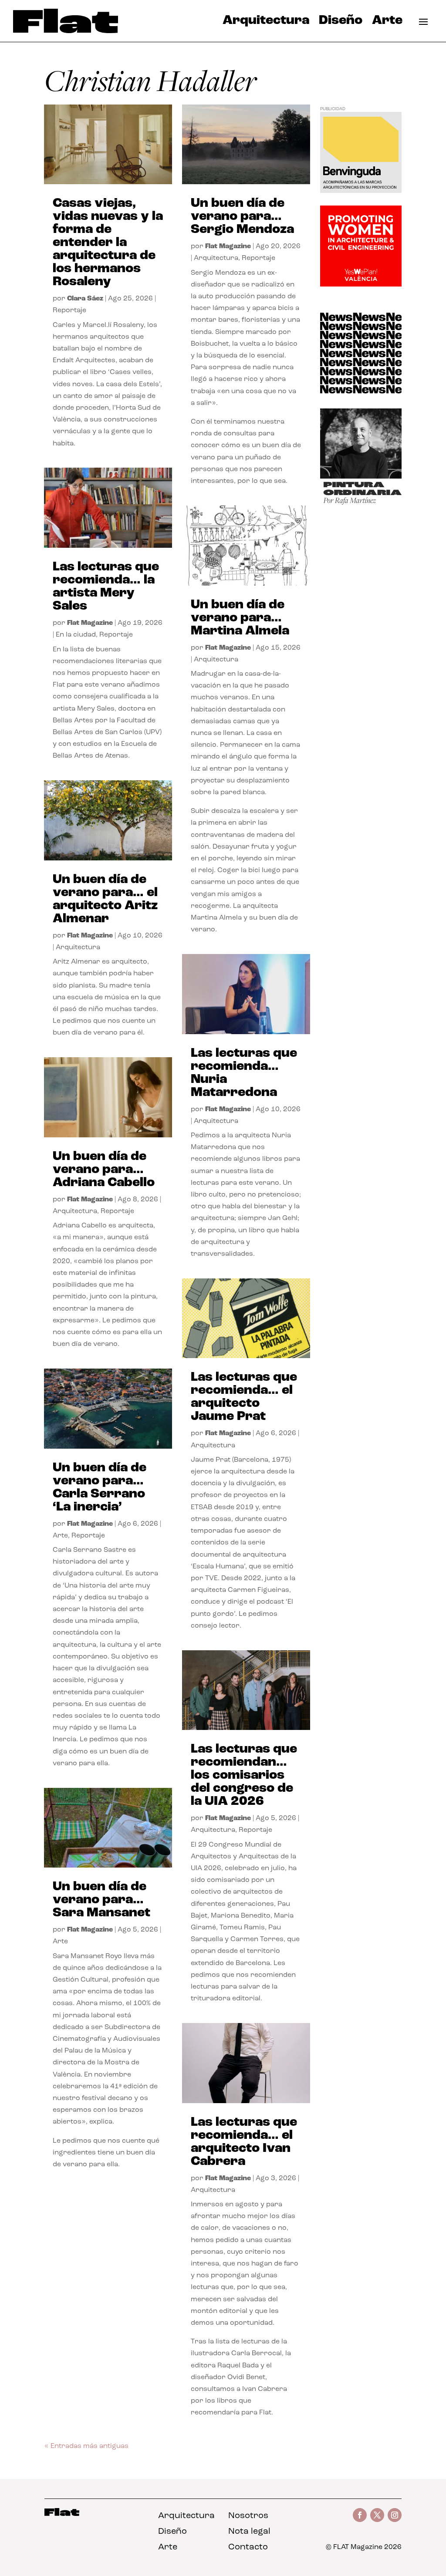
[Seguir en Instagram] (395, 2515)
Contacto (248, 2547)
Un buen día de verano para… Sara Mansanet (101, 1900)
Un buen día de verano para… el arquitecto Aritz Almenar (105, 899)
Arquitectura (266, 23)
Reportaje (69, 310)
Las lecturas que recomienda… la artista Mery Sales (106, 587)
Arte (387, 23)
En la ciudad (76, 635)
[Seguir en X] (377, 2515)
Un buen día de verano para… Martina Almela (240, 618)
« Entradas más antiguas (86, 2446)
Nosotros (248, 2516)
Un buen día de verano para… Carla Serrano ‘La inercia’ (100, 1488)
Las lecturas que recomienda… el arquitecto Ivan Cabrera (244, 2142)
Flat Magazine (90, 623)
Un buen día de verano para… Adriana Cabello (104, 1170)
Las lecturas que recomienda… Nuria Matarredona (244, 1073)
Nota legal (249, 2532)
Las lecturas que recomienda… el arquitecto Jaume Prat (244, 1397)
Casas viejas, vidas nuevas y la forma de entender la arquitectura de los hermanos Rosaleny (108, 243)
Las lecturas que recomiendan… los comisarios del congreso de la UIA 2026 (244, 1775)
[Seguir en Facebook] (360, 2515)
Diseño (341, 23)
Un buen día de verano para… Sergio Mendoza (242, 217)
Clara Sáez (85, 299)
